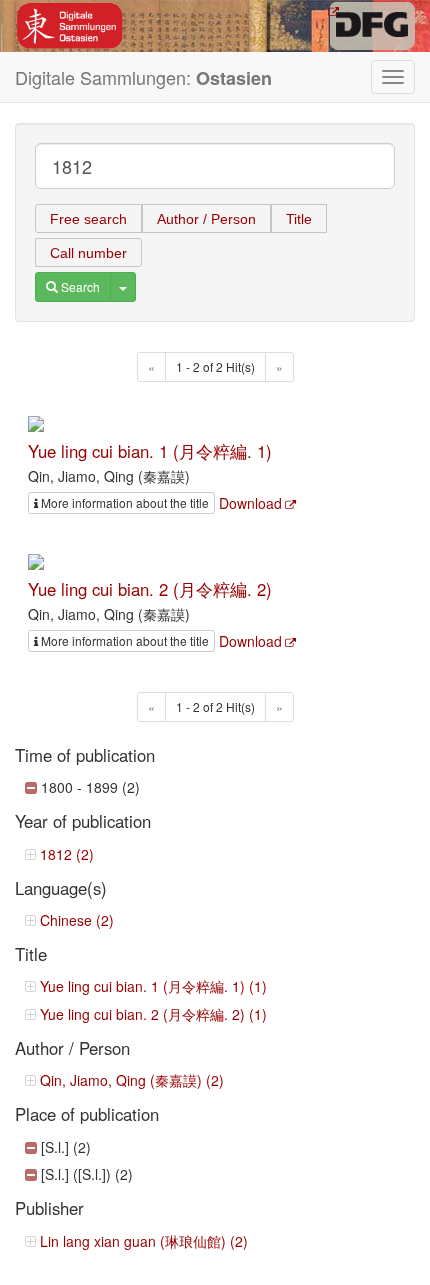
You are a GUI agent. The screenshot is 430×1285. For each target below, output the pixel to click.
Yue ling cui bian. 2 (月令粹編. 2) (150, 589)
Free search (88, 219)
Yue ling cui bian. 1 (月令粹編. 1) (150, 451)
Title (299, 219)
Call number (88, 253)
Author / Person (206, 219)
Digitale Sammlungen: (143, 77)
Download (250, 503)
